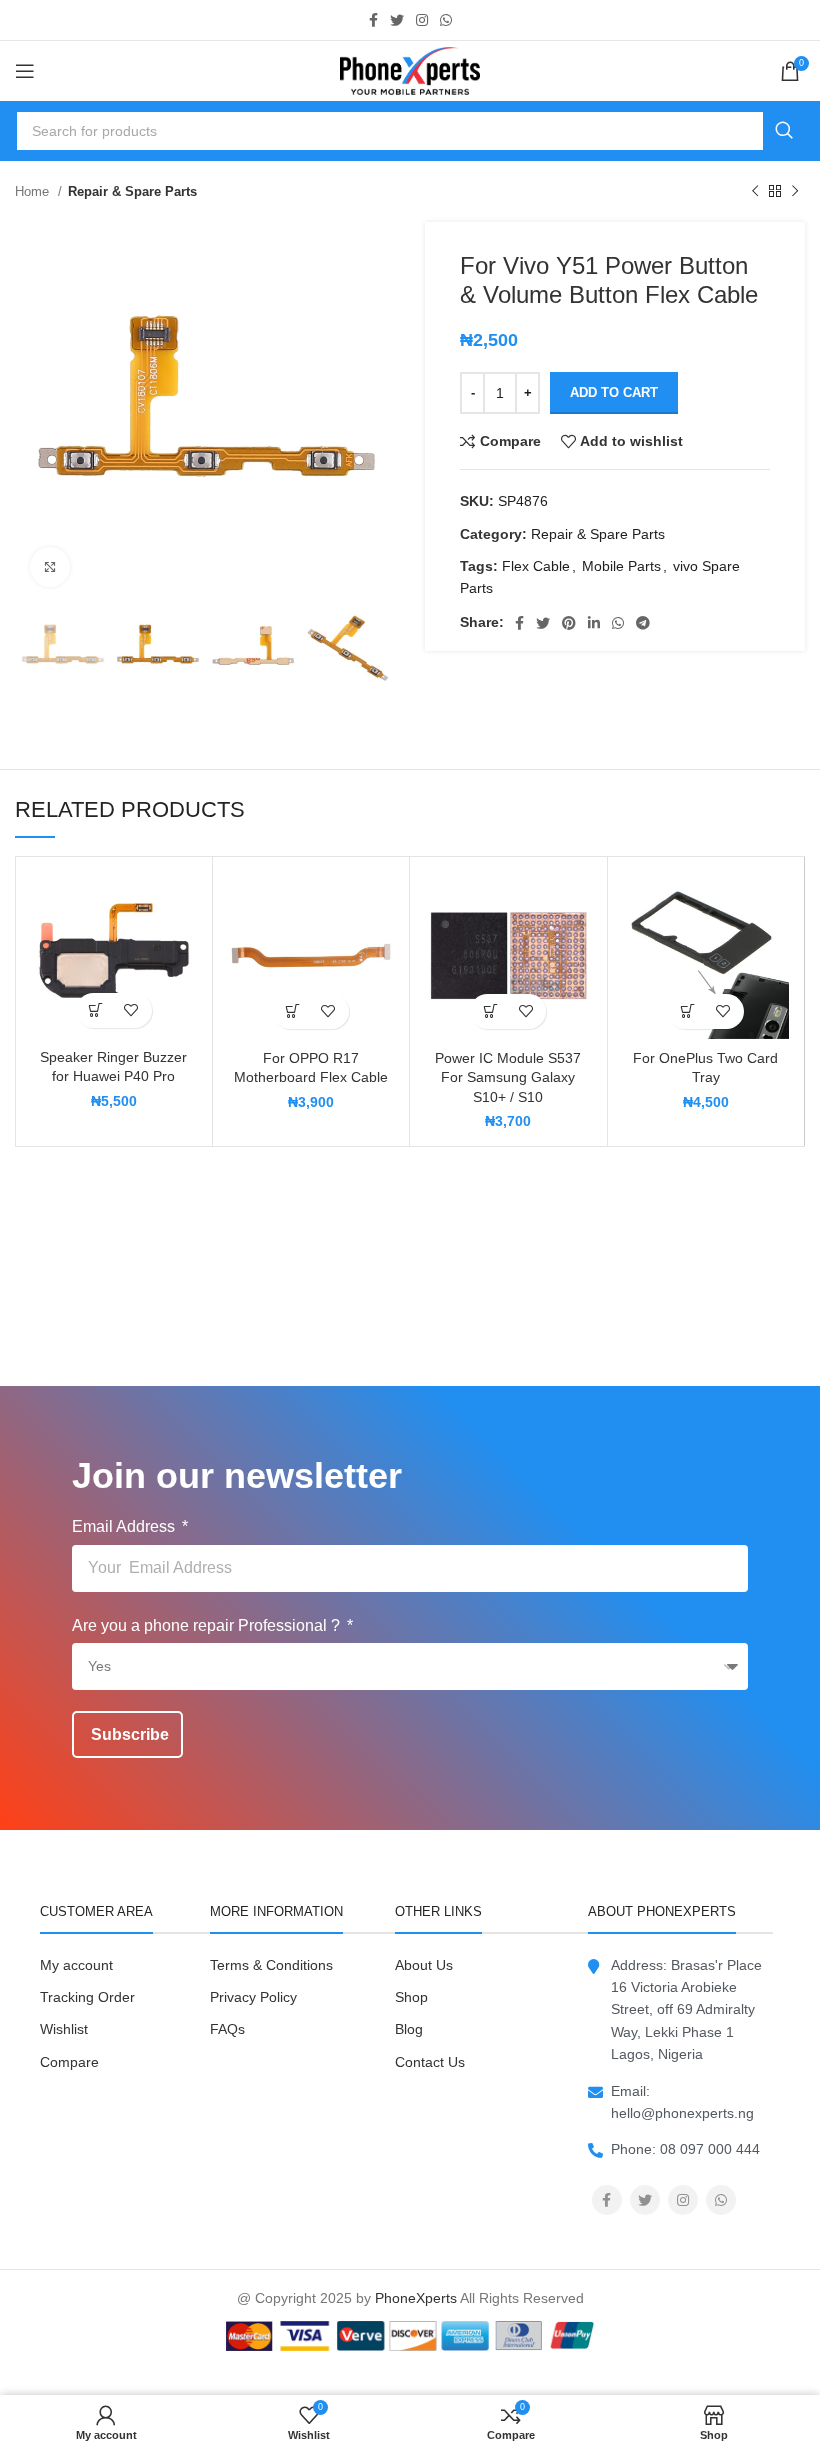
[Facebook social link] (373, 20)
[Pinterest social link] (569, 623)
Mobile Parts (621, 566)
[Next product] (795, 192)
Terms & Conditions (271, 1965)
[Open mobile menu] (25, 71)
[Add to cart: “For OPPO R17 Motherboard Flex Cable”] (293, 1011)
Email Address (125, 1526)
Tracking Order (87, 1997)
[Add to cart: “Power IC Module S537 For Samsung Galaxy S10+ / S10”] (490, 1011)
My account (76, 1965)
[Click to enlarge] (50, 567)
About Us (424, 1965)
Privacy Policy (253, 1997)
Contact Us (430, 2062)
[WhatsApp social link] (446, 20)
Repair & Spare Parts (132, 191)
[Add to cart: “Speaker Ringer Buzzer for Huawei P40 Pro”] (96, 1010)
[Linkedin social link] (594, 623)
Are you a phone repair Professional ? (208, 1625)
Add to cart (614, 392)
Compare (69, 2062)
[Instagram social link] (422, 20)
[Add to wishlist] (131, 1010)
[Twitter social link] (397, 20)
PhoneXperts (416, 2298)
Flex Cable (536, 566)
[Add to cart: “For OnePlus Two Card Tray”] (688, 1011)
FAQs (227, 2029)
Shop (411, 1997)
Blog (409, 2029)
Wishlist (64, 2029)
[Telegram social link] (643, 623)
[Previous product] (755, 192)
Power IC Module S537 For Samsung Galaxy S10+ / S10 (508, 1077)
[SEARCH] (784, 131)
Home (34, 191)
